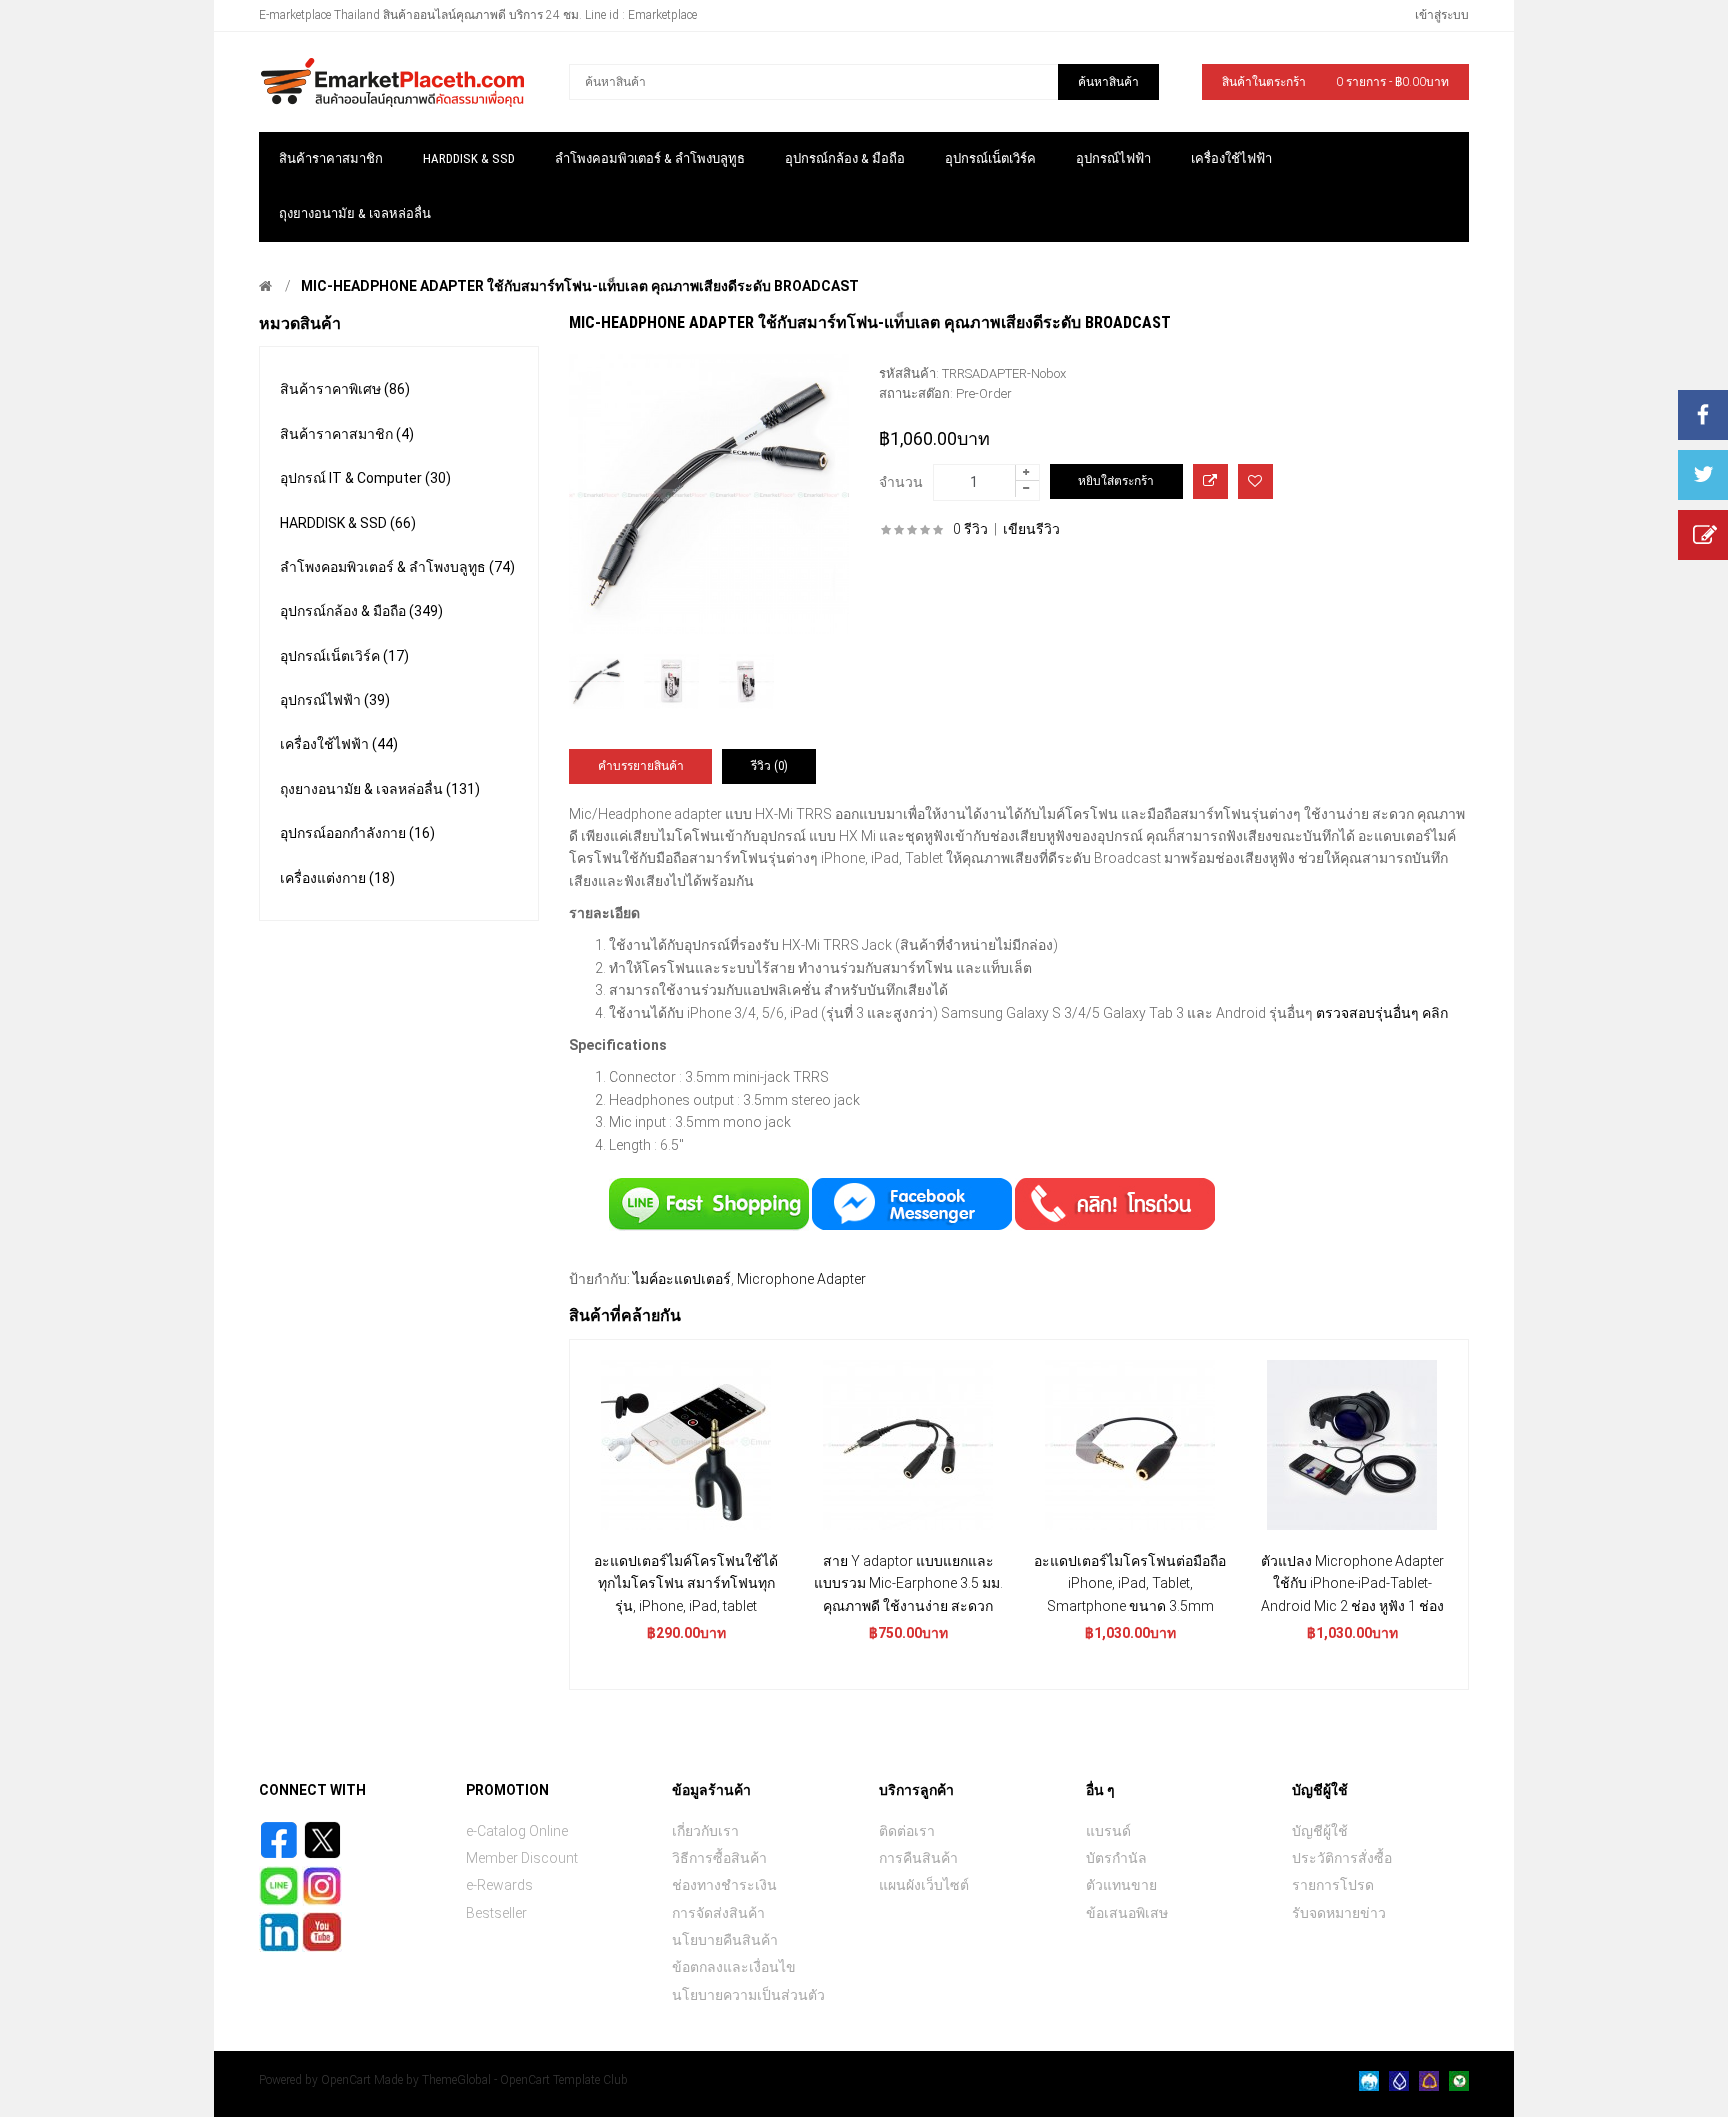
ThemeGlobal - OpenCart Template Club (525, 2080)
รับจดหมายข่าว (1339, 1913)
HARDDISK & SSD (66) (348, 523)
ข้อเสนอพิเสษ (1127, 1913)
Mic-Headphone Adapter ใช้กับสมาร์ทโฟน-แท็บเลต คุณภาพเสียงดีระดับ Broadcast (580, 286)
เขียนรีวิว (1031, 529)
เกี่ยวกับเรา (705, 1831)
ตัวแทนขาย (1121, 1885)
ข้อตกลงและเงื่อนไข (734, 1967)
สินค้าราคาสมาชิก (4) (347, 434)
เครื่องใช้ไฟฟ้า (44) (339, 744)
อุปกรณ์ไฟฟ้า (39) (335, 700)
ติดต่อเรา (907, 1831)
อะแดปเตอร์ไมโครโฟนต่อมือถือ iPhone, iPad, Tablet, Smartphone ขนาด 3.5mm (1130, 1583)
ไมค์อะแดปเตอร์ (682, 1279)
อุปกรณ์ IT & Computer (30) (365, 478)
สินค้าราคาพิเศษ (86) (345, 389)
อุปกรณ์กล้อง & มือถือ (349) (361, 611)
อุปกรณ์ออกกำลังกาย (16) (357, 833)
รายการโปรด (1333, 1885)
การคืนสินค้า (918, 1858)
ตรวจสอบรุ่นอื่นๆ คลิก (1382, 1013)
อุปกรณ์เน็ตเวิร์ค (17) (344, 656)
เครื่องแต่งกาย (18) (337, 878)
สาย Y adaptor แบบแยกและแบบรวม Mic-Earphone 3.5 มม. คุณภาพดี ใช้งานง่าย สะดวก (908, 1583)
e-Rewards (499, 1885)
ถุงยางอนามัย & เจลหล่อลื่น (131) (380, 789)
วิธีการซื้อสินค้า (719, 1858)
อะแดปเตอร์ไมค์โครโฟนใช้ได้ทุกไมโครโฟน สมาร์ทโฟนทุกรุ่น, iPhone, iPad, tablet (686, 1583)
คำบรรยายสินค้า (641, 766)
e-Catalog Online (517, 1831)
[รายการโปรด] (1255, 481)
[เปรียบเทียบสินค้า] (1210, 481)
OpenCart (346, 2080)
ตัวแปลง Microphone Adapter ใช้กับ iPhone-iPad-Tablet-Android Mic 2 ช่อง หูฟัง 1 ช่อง (1352, 1583)
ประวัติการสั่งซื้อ (1342, 1858)
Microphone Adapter (801, 1279)
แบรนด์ (1108, 1831)
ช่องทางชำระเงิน (724, 1885)
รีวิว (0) (769, 766)
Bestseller (496, 1913)
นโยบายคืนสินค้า (725, 1940)
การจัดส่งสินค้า (718, 1913)
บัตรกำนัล (1116, 1858)
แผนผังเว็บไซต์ (924, 1885)
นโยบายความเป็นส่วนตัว (748, 1995)
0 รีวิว (970, 529)
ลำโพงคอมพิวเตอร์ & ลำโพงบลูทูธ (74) (397, 567)
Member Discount (522, 1858)
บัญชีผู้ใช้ (1320, 1831)
